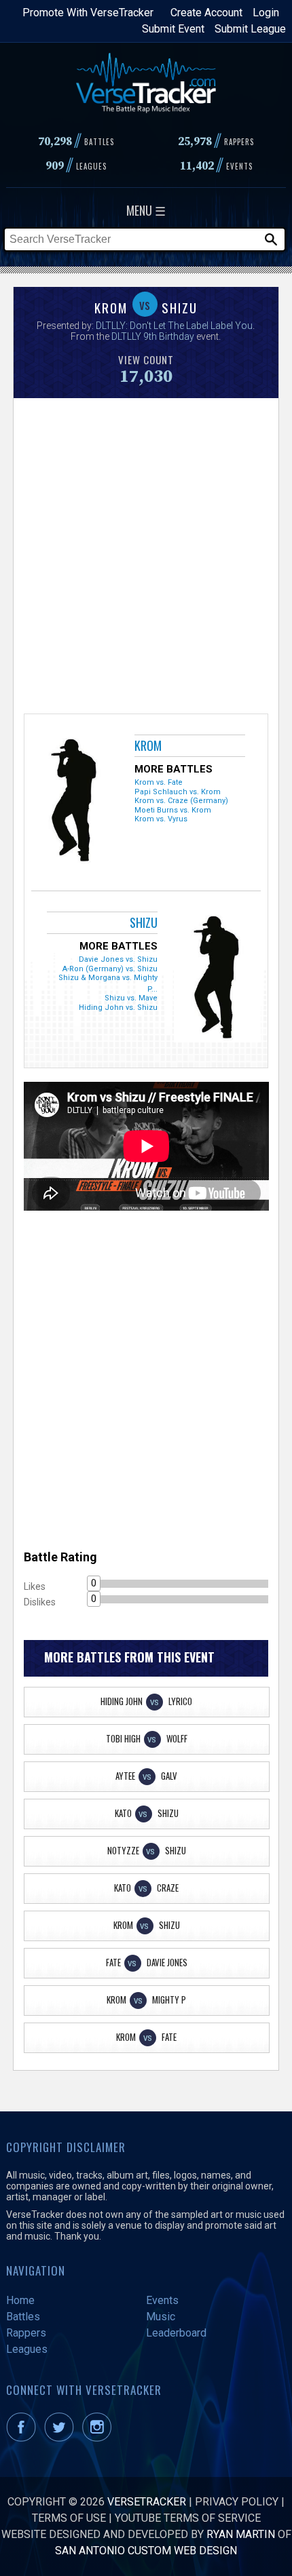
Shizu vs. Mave (131, 998)
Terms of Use (69, 2518)
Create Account (206, 13)
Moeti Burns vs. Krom (173, 810)
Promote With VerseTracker (88, 13)
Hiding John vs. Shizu (118, 1008)
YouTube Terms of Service (188, 2518)
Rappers (26, 2333)
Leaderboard (176, 2333)
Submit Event (173, 29)
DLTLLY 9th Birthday (153, 336)
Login (266, 13)
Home (20, 2300)
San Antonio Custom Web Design (146, 2551)
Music (161, 2317)
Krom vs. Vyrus (161, 819)
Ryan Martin (241, 2534)
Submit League (250, 29)
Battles (23, 2317)
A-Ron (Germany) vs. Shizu (110, 969)
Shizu (144, 922)
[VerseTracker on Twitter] (62, 2438)
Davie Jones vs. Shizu (118, 959)
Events (162, 2300)
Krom (148, 745)
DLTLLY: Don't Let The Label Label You (174, 326)
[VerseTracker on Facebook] (24, 2438)
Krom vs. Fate (159, 782)
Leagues (27, 2349)
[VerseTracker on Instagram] (99, 2438)
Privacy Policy (237, 2502)
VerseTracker (147, 2502)
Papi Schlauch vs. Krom (178, 792)
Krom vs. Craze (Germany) (181, 801)
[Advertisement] (146, 554)
